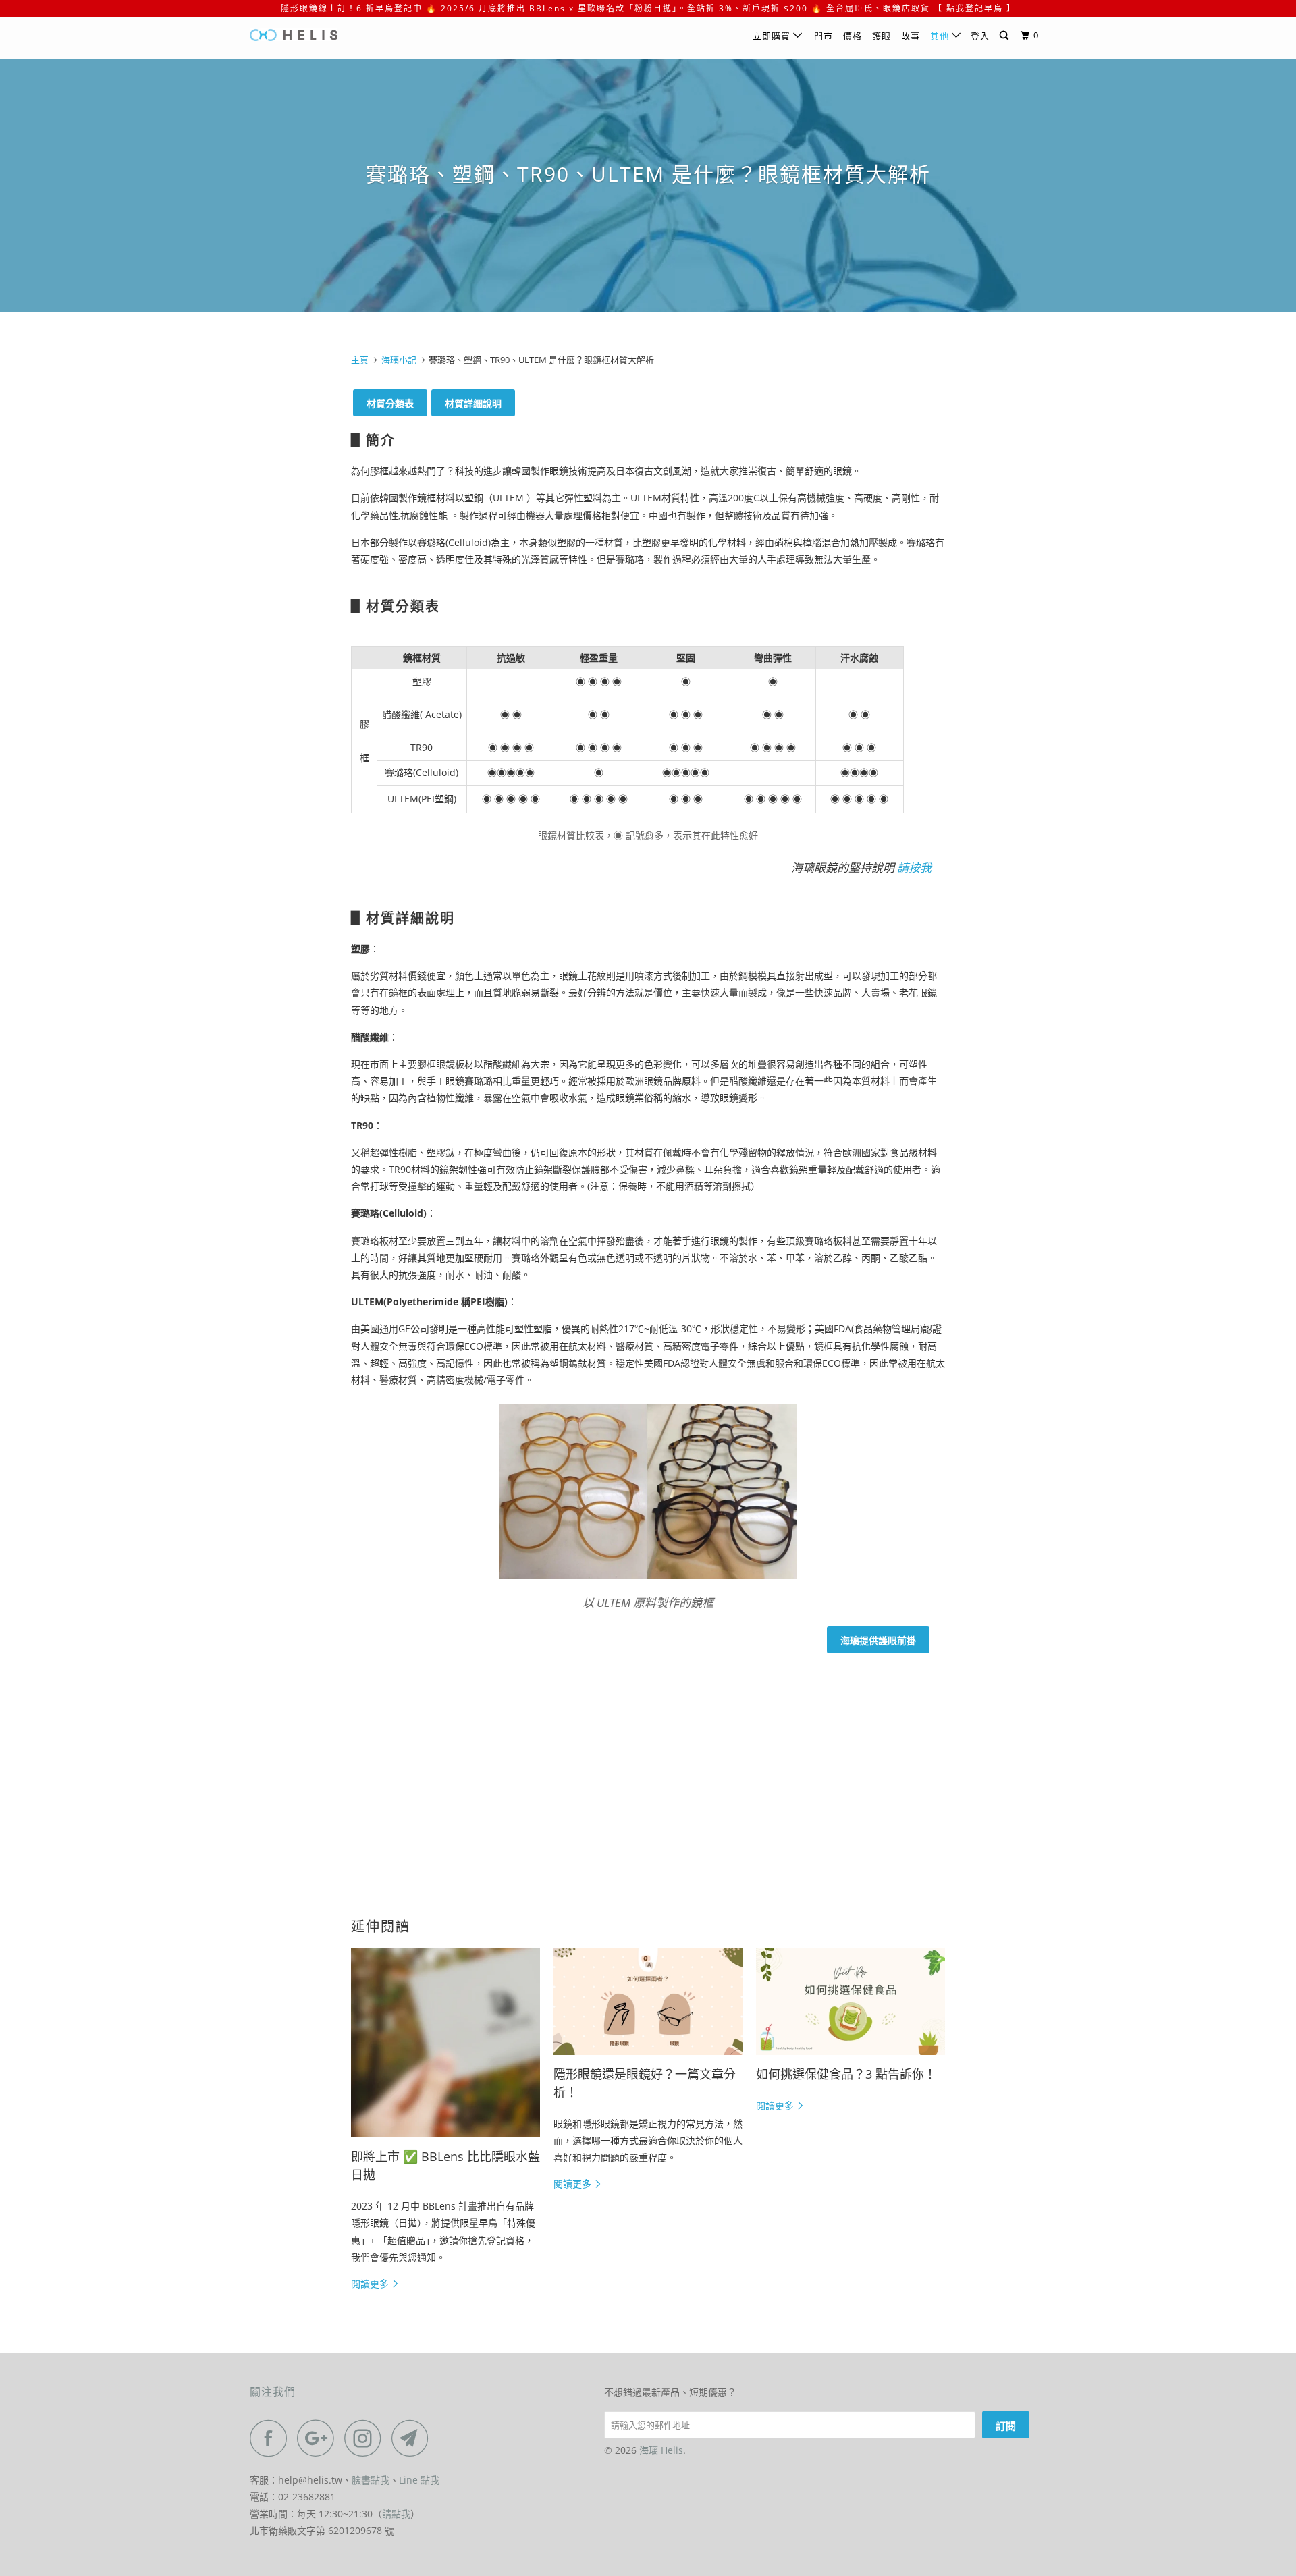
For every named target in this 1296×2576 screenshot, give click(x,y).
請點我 (396, 2514)
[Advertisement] (648, 1766)
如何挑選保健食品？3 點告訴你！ (846, 2074)
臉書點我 (371, 2480)
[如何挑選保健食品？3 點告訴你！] (850, 2002)
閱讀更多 (371, 2283)
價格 (853, 36)
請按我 (914, 868)
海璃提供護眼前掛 (878, 1640)
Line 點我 (419, 2480)
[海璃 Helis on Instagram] (367, 2438)
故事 (911, 36)
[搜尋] (1005, 36)
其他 (941, 36)
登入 (980, 36)
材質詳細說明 (473, 403)
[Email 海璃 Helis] (414, 2438)
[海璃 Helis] (319, 38)
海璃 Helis (661, 2450)
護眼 (882, 36)
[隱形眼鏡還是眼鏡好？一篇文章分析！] (648, 2002)
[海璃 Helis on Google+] (319, 2438)
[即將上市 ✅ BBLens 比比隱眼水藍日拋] (446, 2043)
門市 (823, 36)
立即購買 (773, 36)
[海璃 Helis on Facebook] (272, 2438)
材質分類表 (390, 403)
